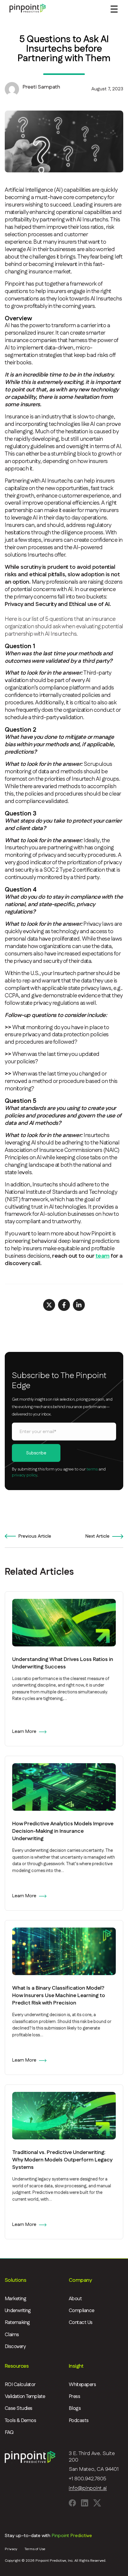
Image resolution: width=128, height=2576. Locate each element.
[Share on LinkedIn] (79, 1305)
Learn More (24, 1732)
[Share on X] (49, 1305)
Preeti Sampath (41, 87)
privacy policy (25, 1475)
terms (92, 1469)
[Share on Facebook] (64, 1305)
